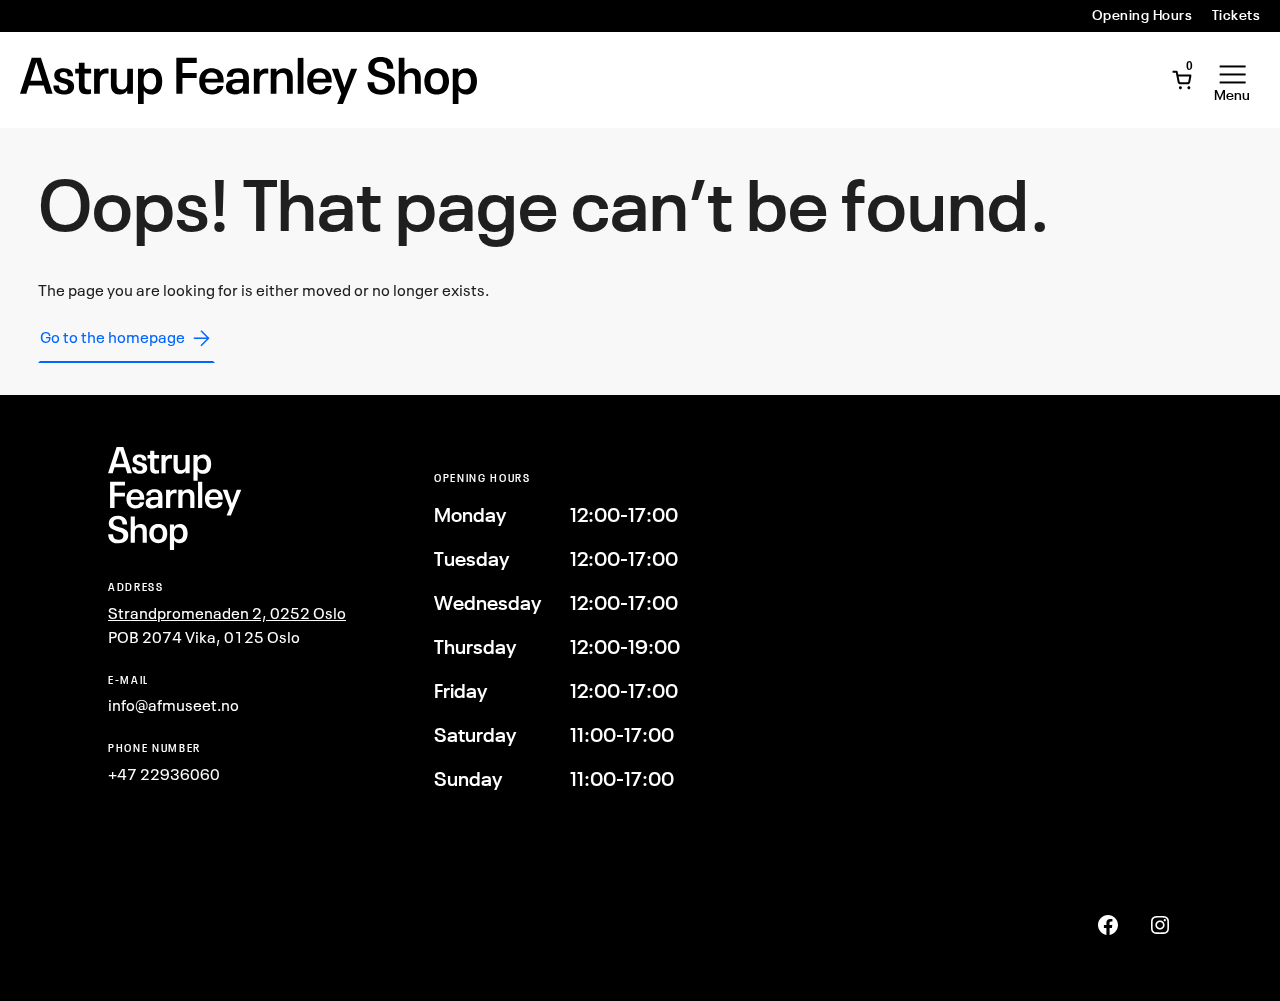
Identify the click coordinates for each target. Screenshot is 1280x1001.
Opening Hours (1142, 15)
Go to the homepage (112, 337)
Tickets (1236, 15)
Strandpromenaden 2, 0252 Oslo (227, 613)
